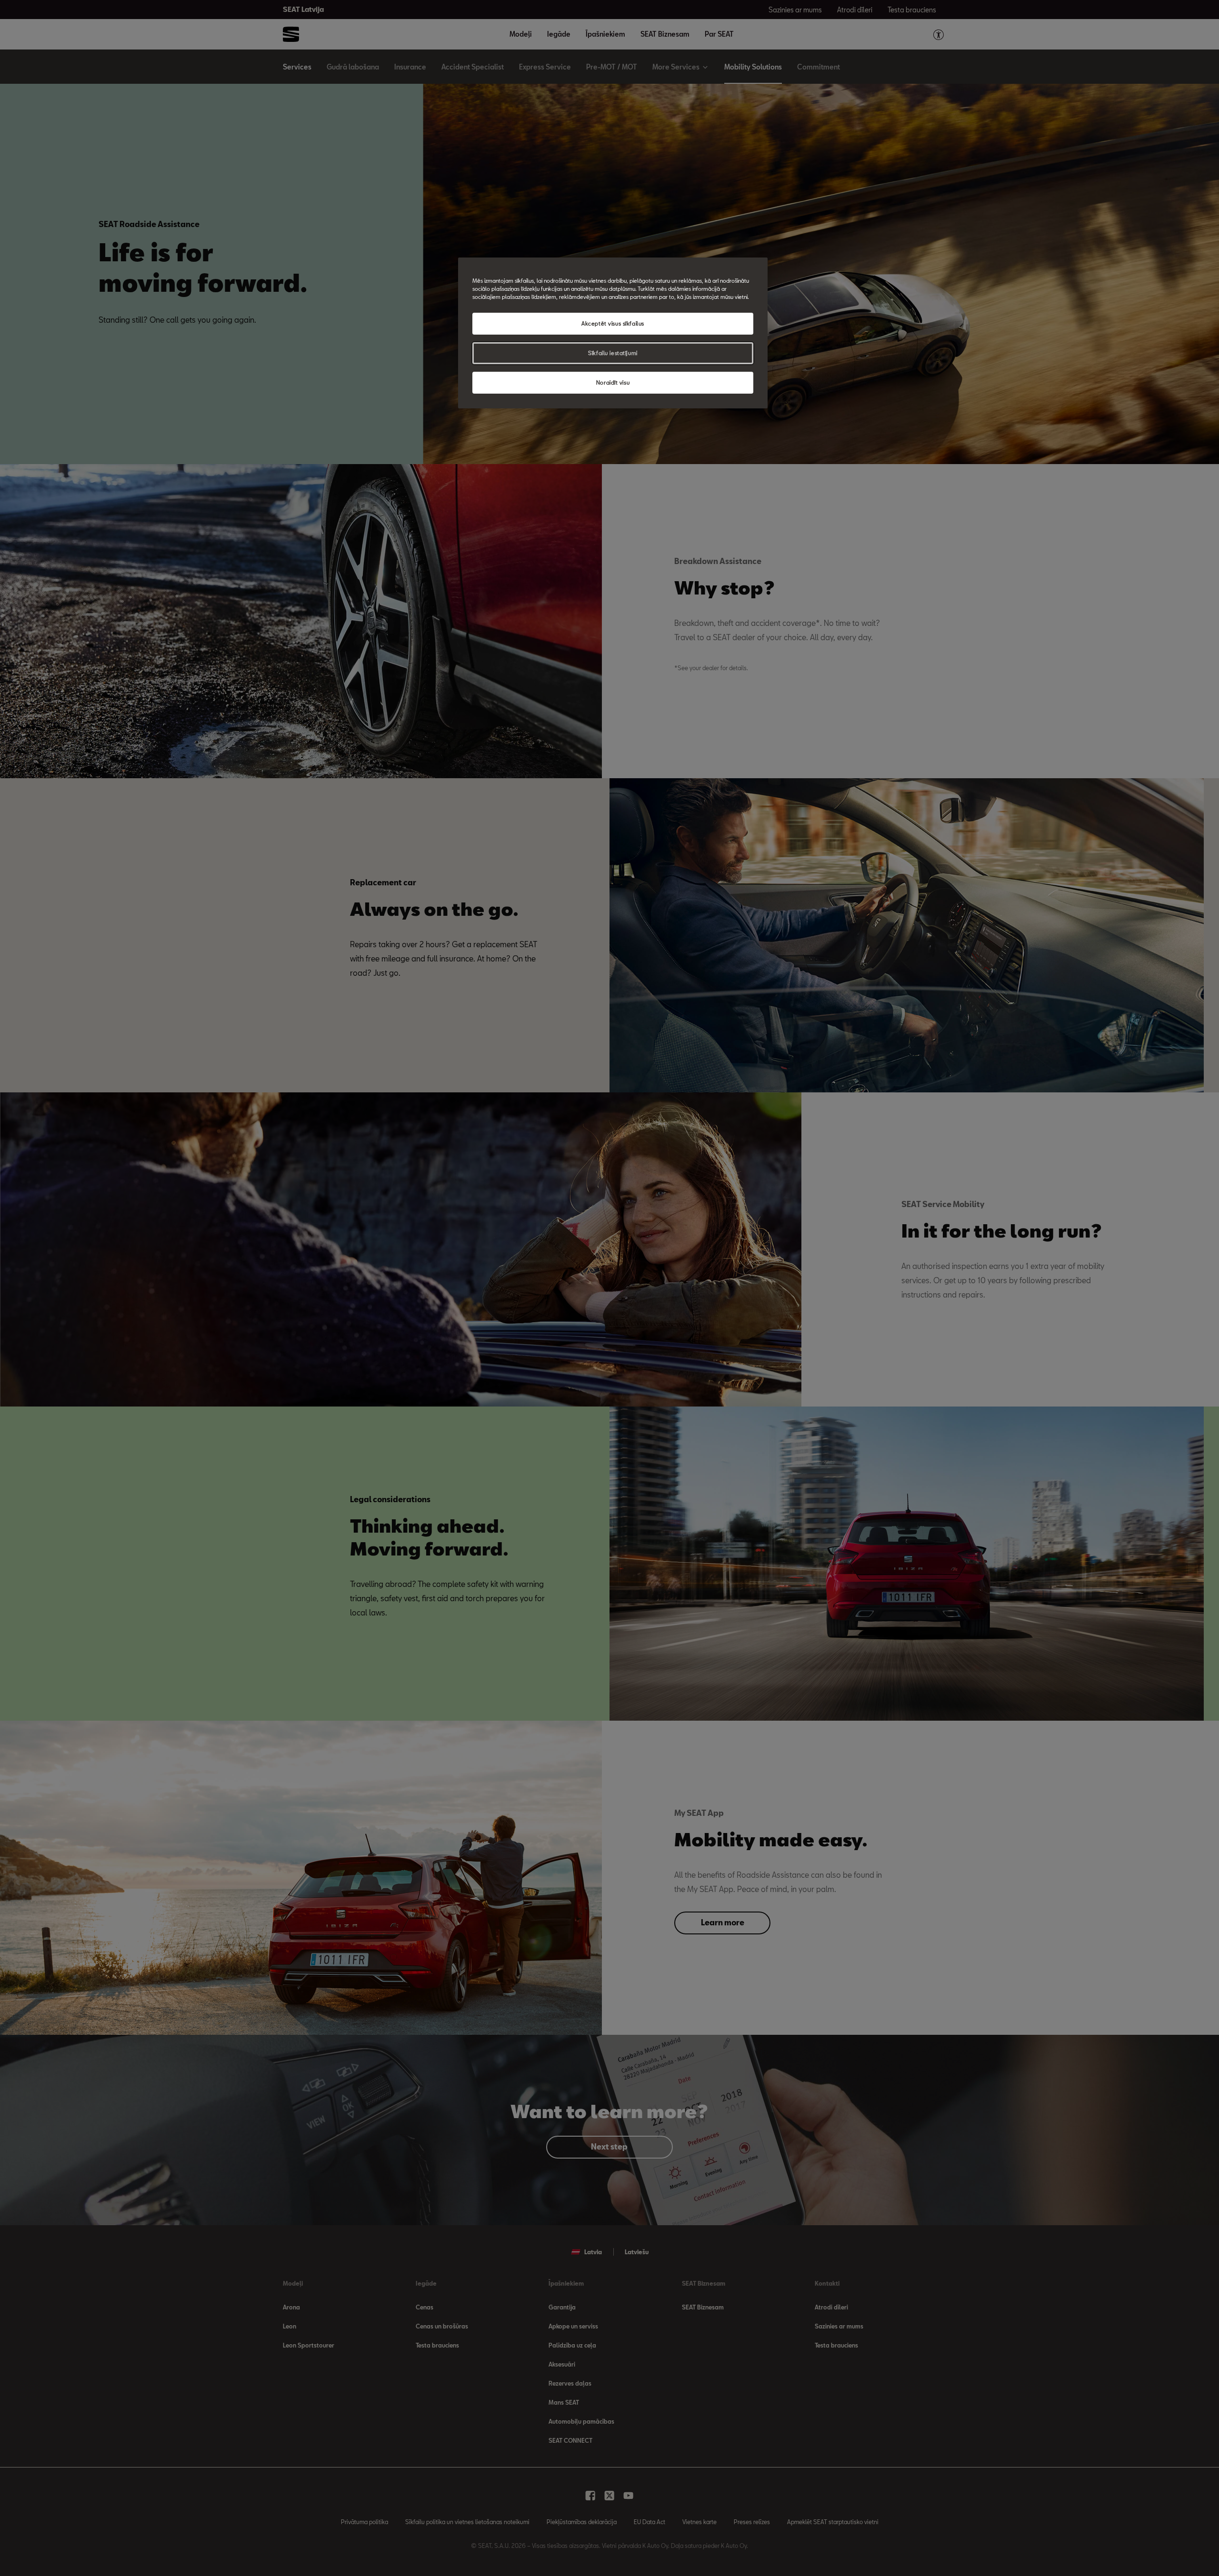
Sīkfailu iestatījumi (613, 353)
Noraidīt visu (613, 382)
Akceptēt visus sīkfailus (613, 323)
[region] (613, 333)
